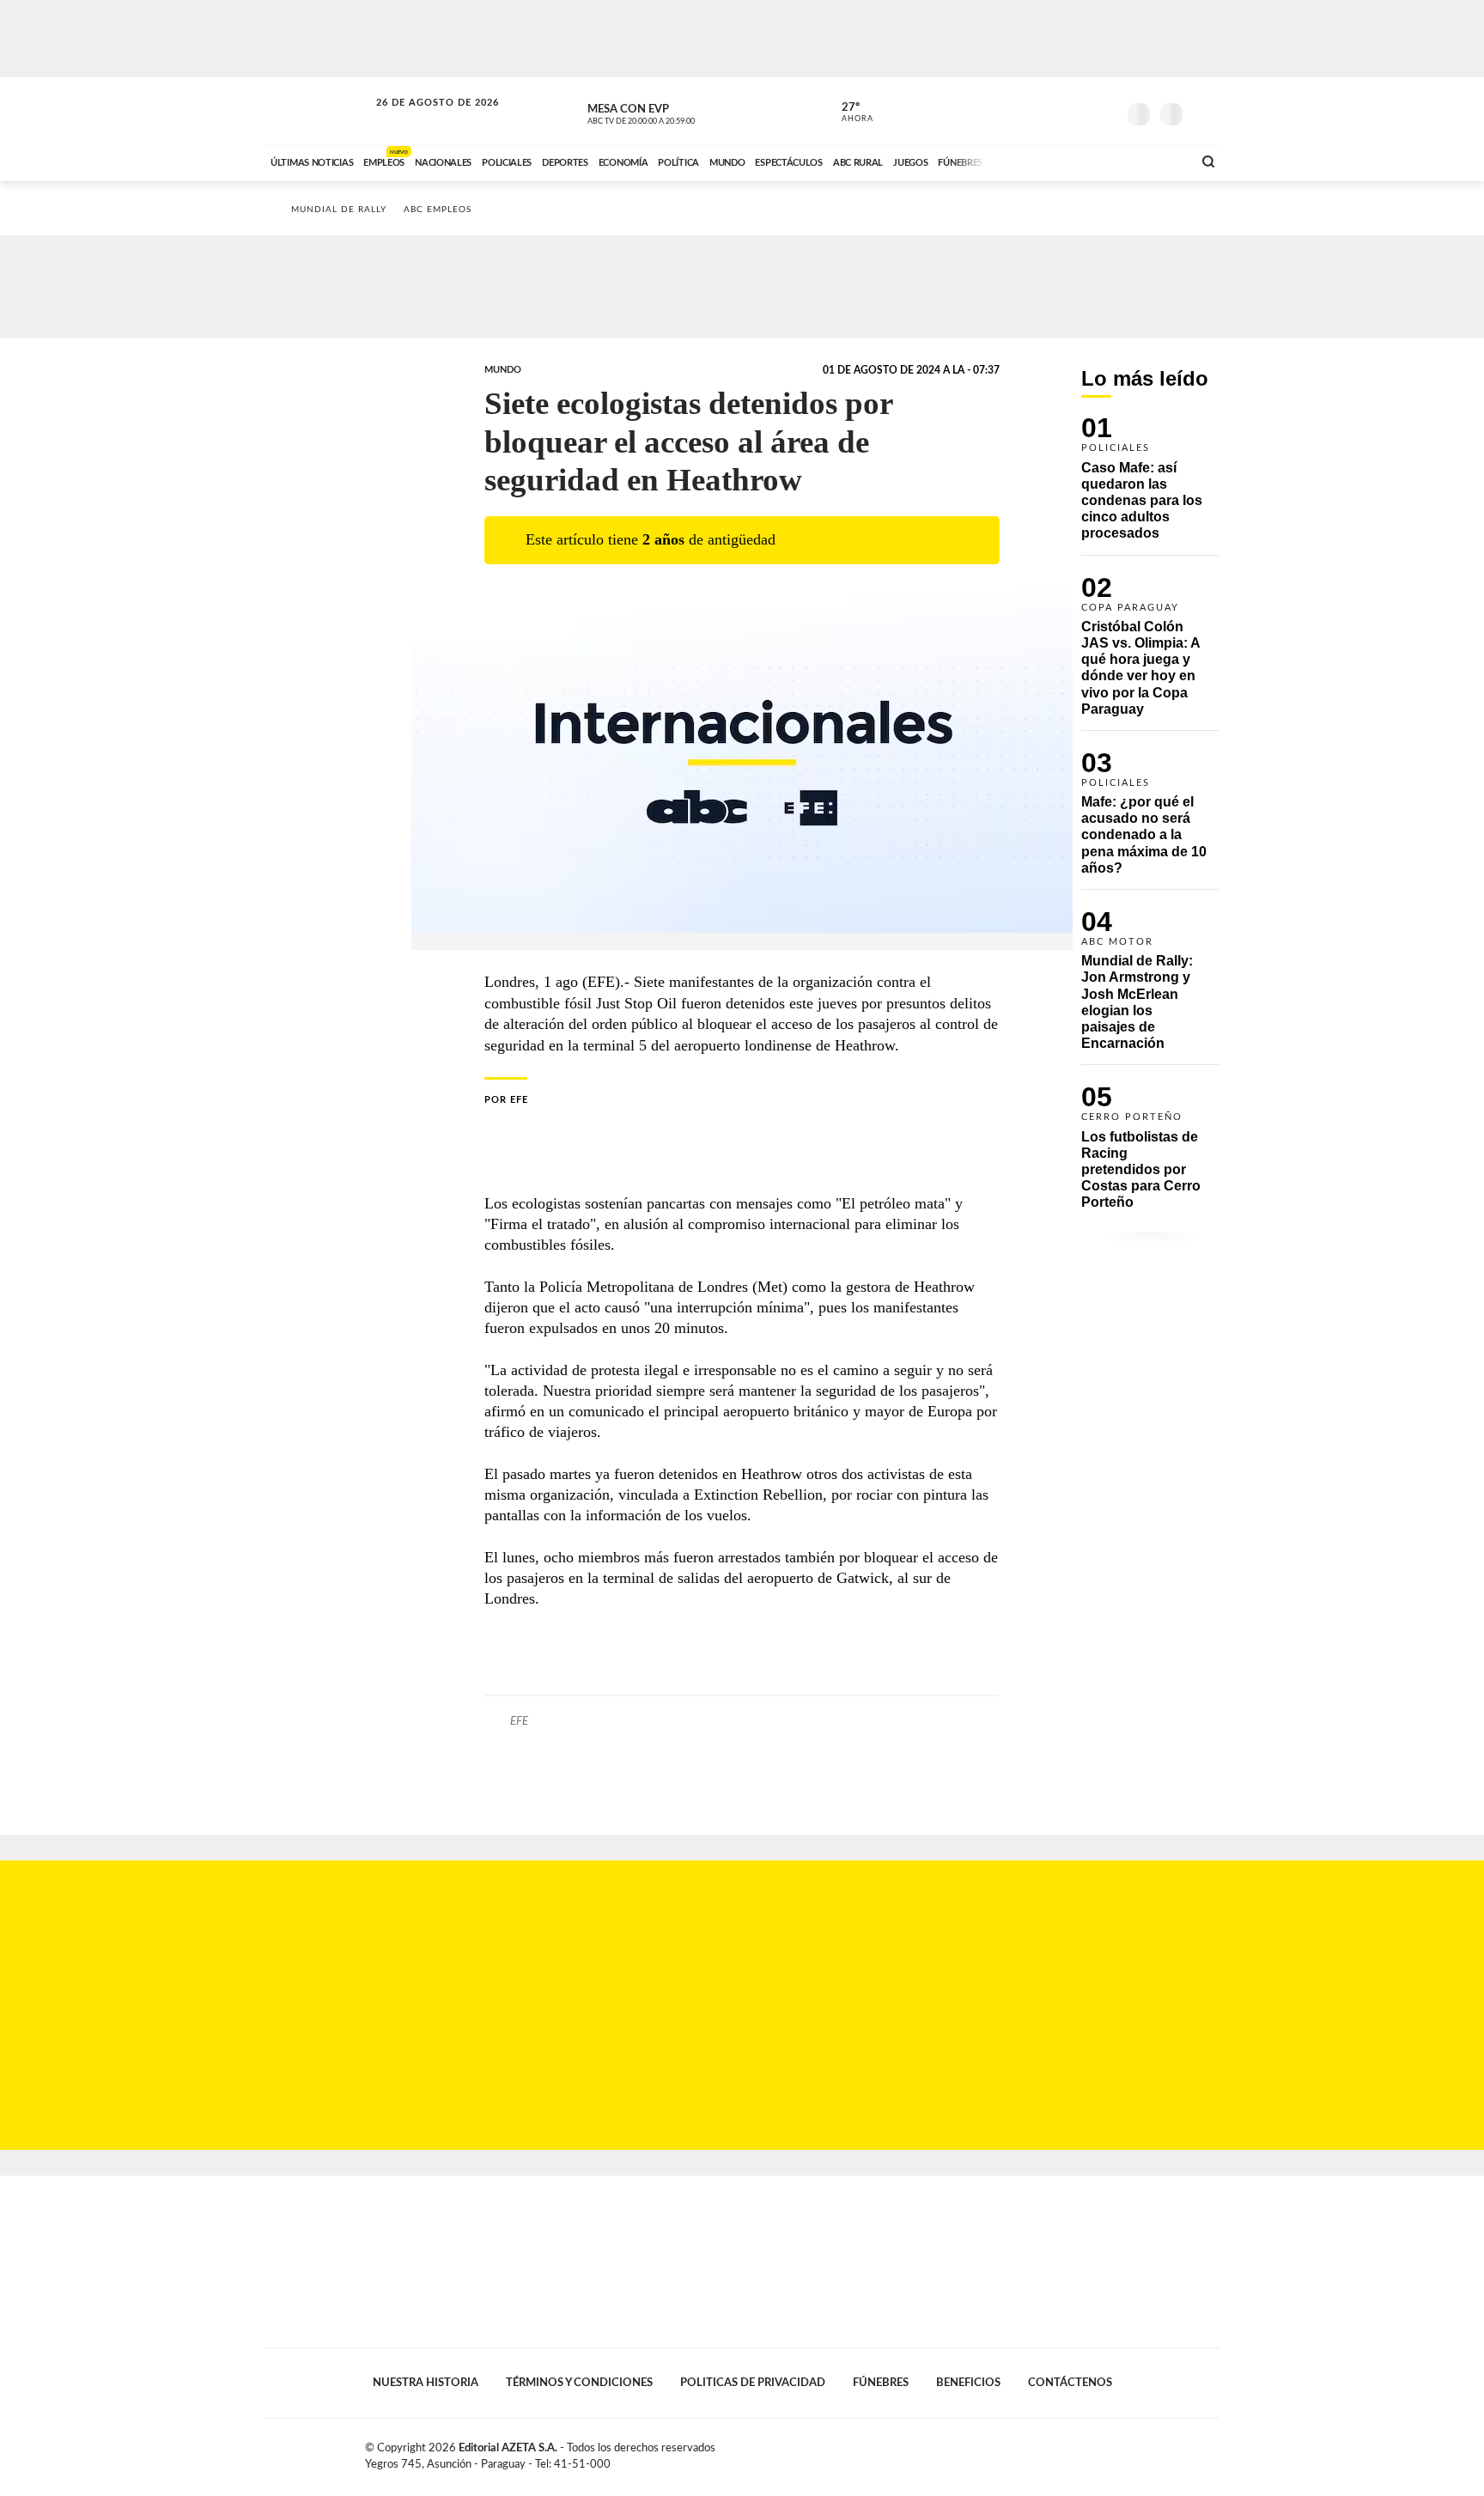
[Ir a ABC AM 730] (1088, 161)
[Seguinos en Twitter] (1052, 111)
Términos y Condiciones (579, 2383)
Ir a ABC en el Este (422, 119)
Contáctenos (1070, 2383)
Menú (1204, 112)
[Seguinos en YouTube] (1078, 111)
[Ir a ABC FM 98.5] (1157, 161)
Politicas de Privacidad (753, 2383)
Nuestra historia (426, 2383)
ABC (319, 111)
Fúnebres (881, 2383)
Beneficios (968, 2383)
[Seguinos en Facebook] (1026, 111)
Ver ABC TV (673, 112)
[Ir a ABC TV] (1041, 161)
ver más (848, 113)
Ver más (1150, 486)
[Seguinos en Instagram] (1104, 111)
